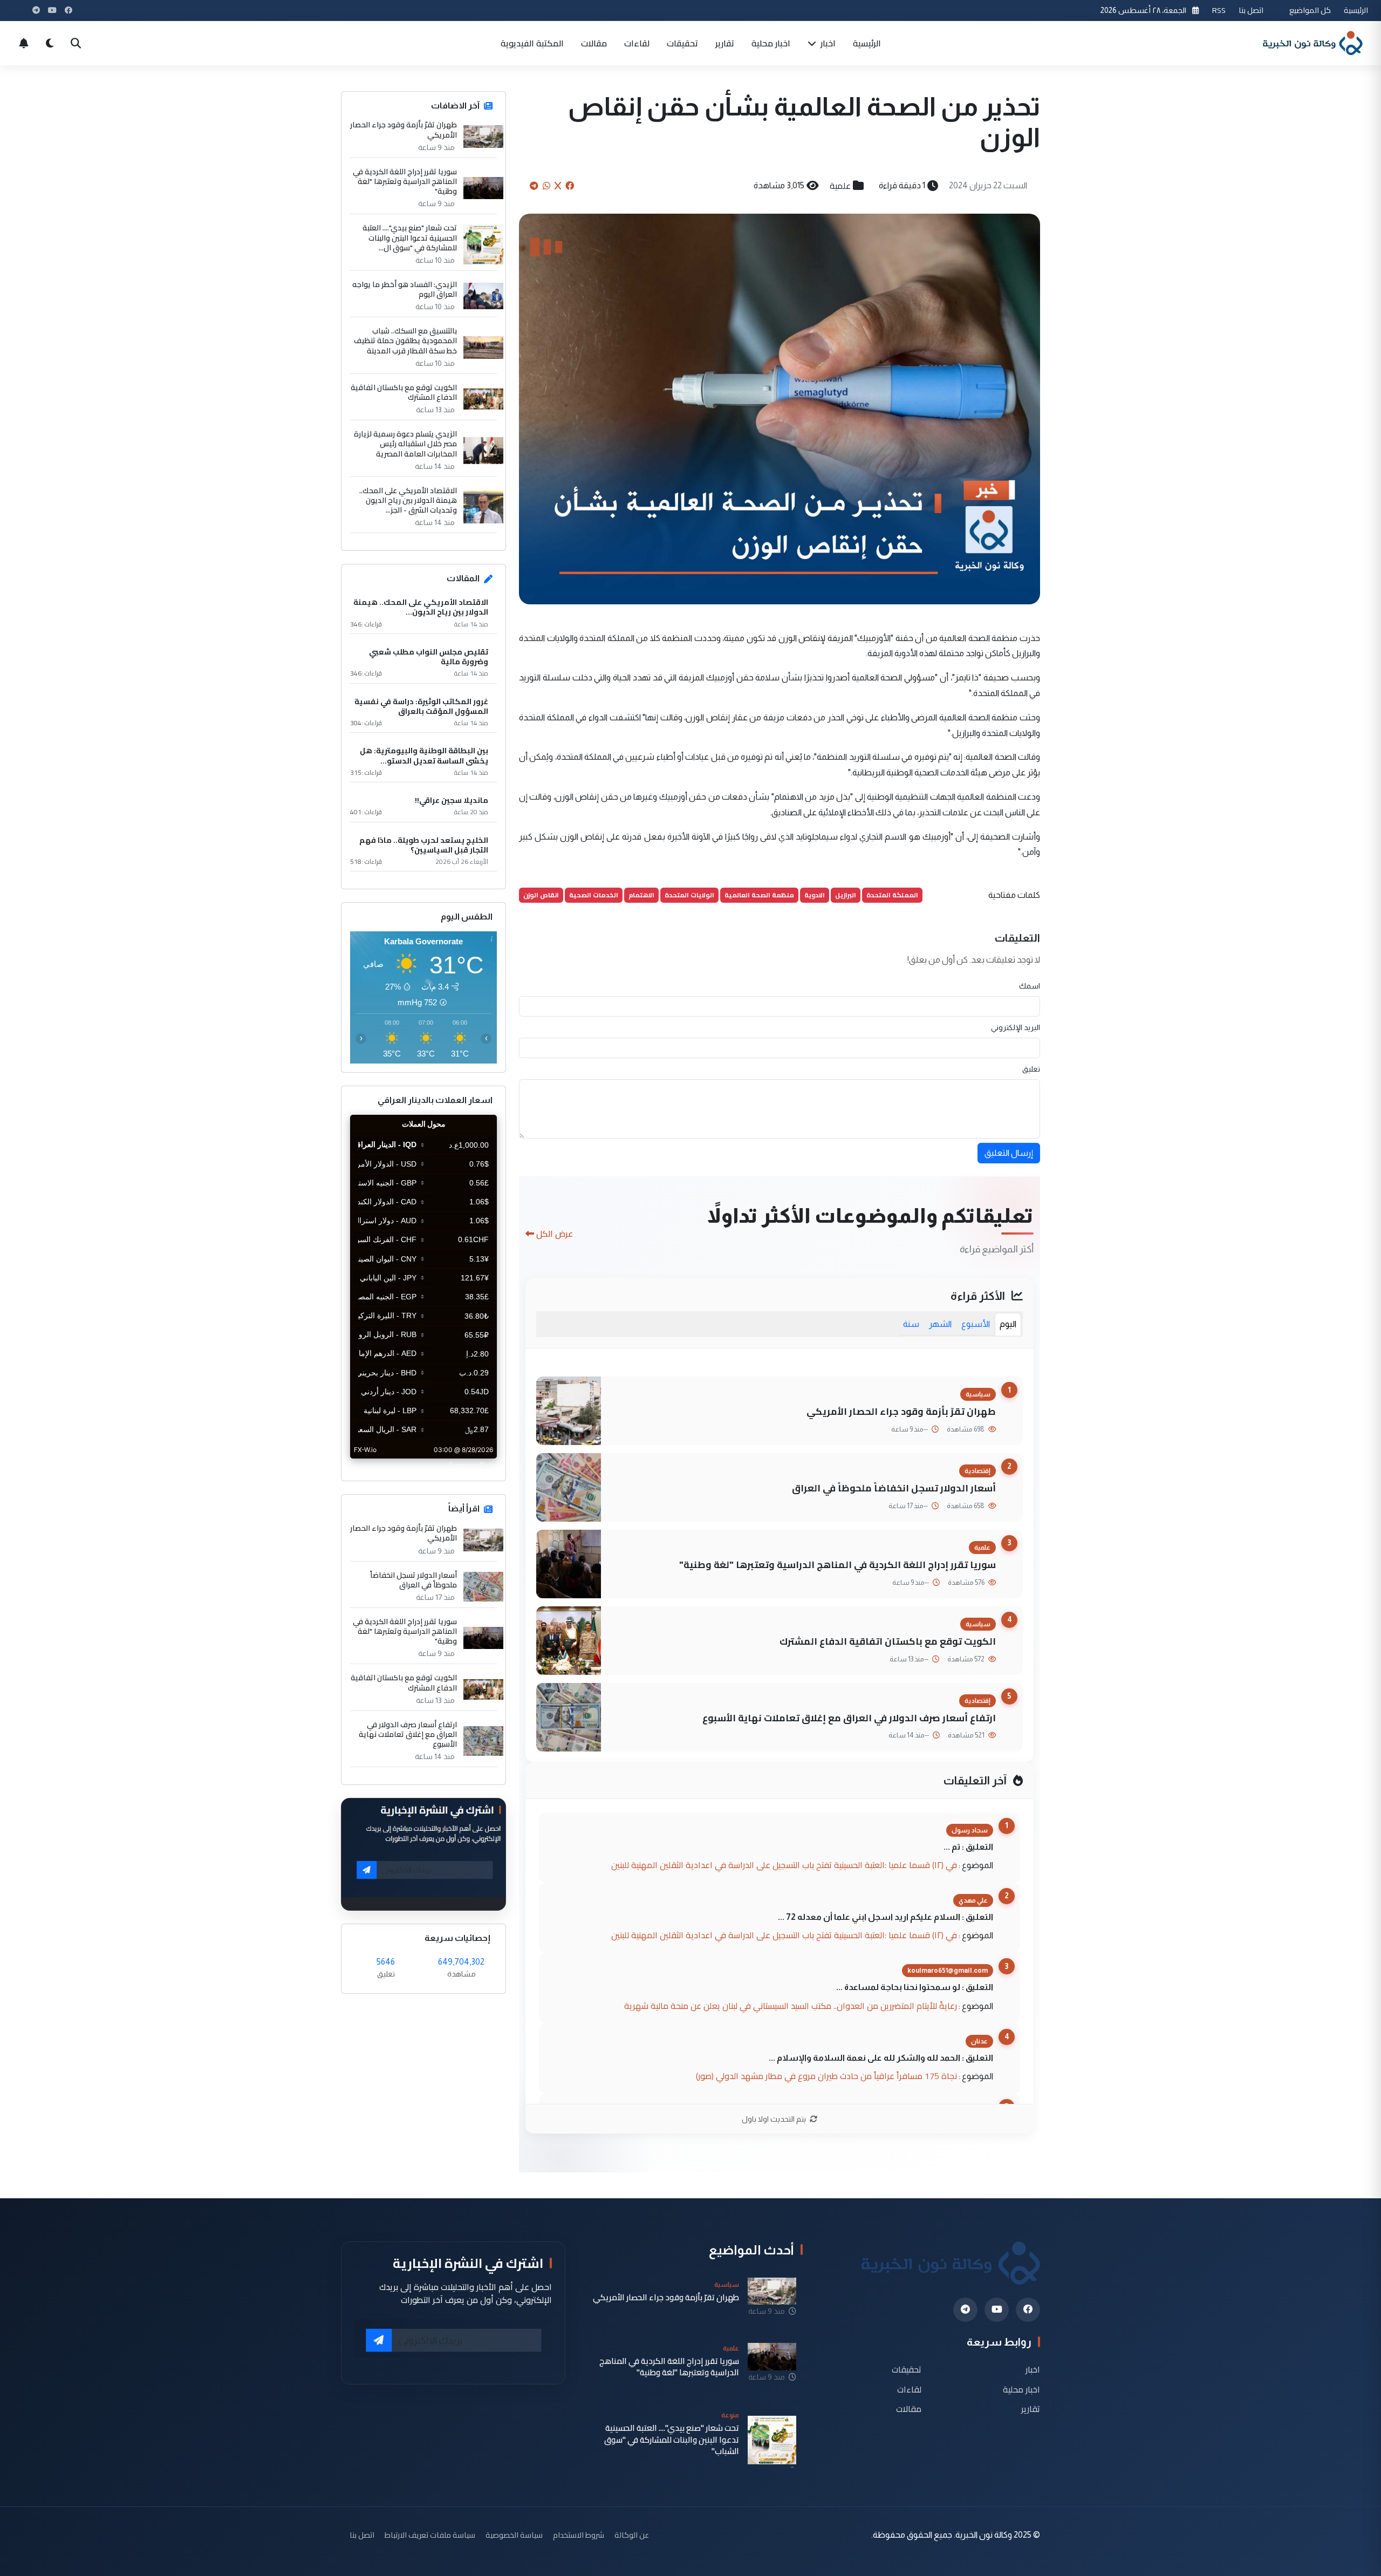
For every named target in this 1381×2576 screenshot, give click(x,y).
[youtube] (997, 2310)
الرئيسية (1356, 10)
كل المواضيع (1310, 10)
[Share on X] (558, 186)
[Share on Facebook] (570, 186)
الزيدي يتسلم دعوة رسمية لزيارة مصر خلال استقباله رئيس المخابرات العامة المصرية (405, 444)
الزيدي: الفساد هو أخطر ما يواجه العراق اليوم (405, 289)
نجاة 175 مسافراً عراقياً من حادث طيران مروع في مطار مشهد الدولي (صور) (826, 2076)
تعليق (1031, 1069)
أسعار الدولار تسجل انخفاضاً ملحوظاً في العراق (894, 1488)
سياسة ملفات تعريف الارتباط (430, 2535)
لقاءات (637, 43)
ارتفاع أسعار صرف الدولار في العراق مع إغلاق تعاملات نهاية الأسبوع (849, 1718)
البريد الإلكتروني (1016, 1027)
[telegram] (965, 2310)
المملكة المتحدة (892, 895)
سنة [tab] (911, 1324)
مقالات (594, 43)
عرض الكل (555, 1234)
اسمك (1030, 986)
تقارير (725, 43)
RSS (1219, 10)
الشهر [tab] (940, 1324)
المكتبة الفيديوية (532, 43)
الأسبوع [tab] (976, 1324)
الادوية (815, 895)
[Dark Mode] (50, 43)
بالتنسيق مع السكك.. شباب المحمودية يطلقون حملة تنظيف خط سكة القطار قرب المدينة (405, 341)
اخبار (827, 43)
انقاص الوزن (541, 895)
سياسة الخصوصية (514, 2535)
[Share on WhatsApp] (546, 186)
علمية (840, 186)
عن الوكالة (632, 2535)
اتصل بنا (1251, 10)
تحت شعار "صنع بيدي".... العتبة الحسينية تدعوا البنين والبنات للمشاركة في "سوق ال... (410, 238)
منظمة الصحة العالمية (759, 895)
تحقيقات (682, 43)
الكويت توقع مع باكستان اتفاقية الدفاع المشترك (888, 1641)
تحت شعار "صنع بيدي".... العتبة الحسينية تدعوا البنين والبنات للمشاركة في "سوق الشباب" (672, 2439)
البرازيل (846, 895)
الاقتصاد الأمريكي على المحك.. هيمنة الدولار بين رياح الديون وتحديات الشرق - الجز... (408, 500)
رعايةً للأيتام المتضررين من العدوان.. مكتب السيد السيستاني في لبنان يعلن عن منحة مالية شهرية (791, 2006)
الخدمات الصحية (594, 895)
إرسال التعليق (1009, 1153)
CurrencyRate (473, 1465)
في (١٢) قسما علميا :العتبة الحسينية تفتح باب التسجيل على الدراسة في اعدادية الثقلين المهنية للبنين (784, 1865)
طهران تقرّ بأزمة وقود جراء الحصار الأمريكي (901, 1411)
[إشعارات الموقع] (24, 43)
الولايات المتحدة (689, 895)
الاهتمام (641, 895)
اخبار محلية (771, 43)
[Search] (76, 43)
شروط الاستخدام (579, 2535)
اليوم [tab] (1008, 1324)
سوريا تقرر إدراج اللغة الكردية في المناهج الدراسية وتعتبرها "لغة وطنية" (838, 1565)
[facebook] (1028, 2310)
